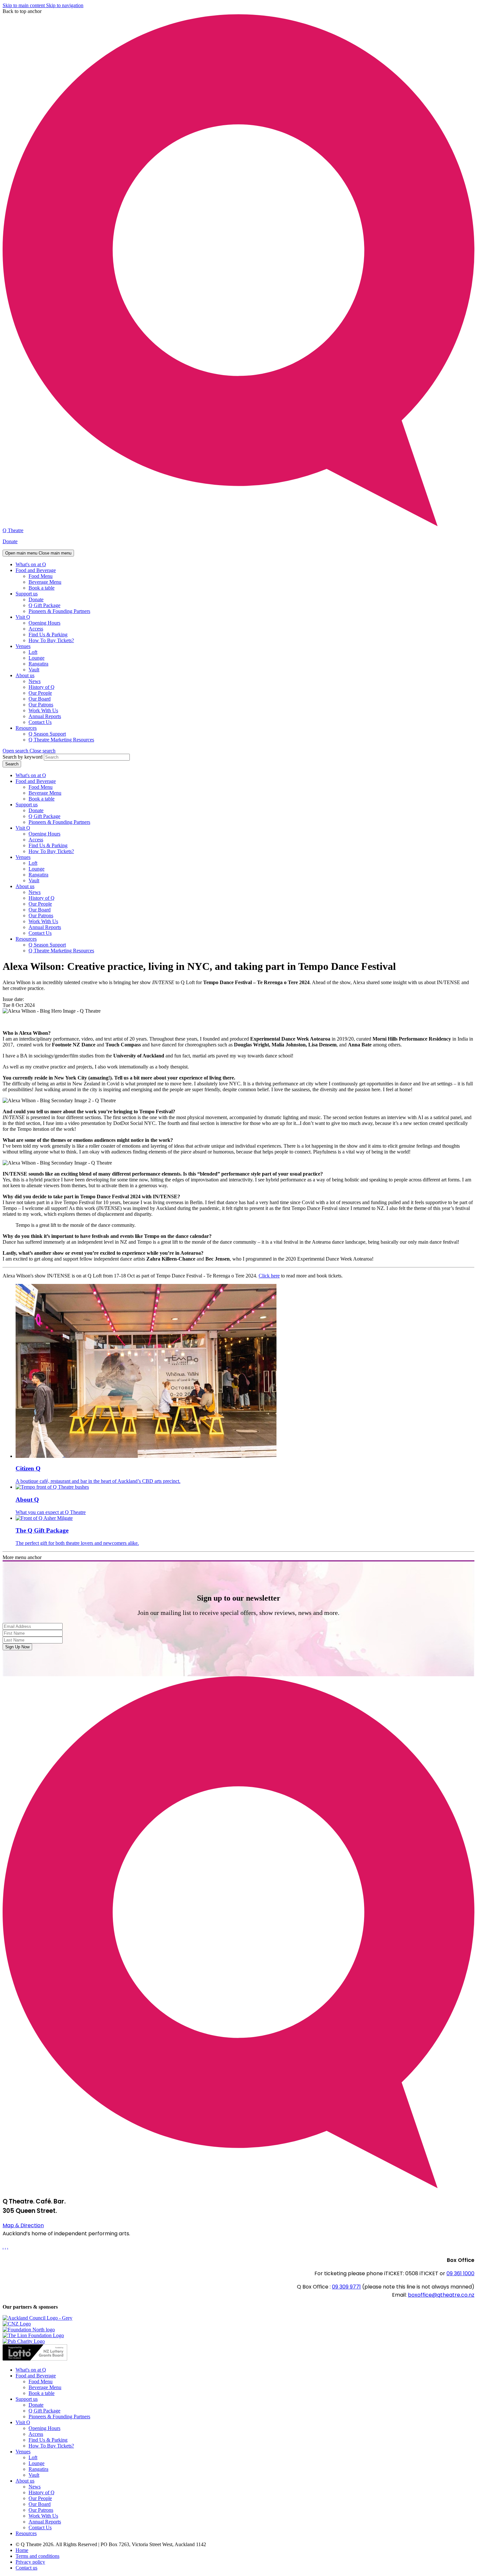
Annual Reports (45, 716)
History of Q (42, 687)
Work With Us (43, 710)
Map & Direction (23, 2225)
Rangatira (38, 664)
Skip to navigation (65, 5)
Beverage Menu (45, 582)
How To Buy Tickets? (51, 640)
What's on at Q (31, 564)
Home (22, 2550)
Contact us (26, 2568)
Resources (26, 728)
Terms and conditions (37, 2556)
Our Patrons (41, 705)
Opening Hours (44, 623)
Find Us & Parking (48, 635)
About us (25, 675)
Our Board (40, 699)
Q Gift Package (44, 605)
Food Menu (41, 576)
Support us (27, 594)
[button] (29, 751)
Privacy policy (30, 2562)
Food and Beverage (36, 570)
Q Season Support (47, 734)
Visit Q (23, 617)
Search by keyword (23, 757)
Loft (33, 652)
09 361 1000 (460, 2273)
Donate (10, 541)
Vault (34, 670)
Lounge (37, 658)
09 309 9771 (346, 2287)
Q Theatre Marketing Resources (61, 740)
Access (36, 629)
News (35, 681)
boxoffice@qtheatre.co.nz (441, 2295)
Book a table (42, 588)
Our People (40, 693)
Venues (23, 646)
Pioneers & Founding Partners (59, 611)
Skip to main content (24, 5)
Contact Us (40, 722)
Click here (269, 1276)
